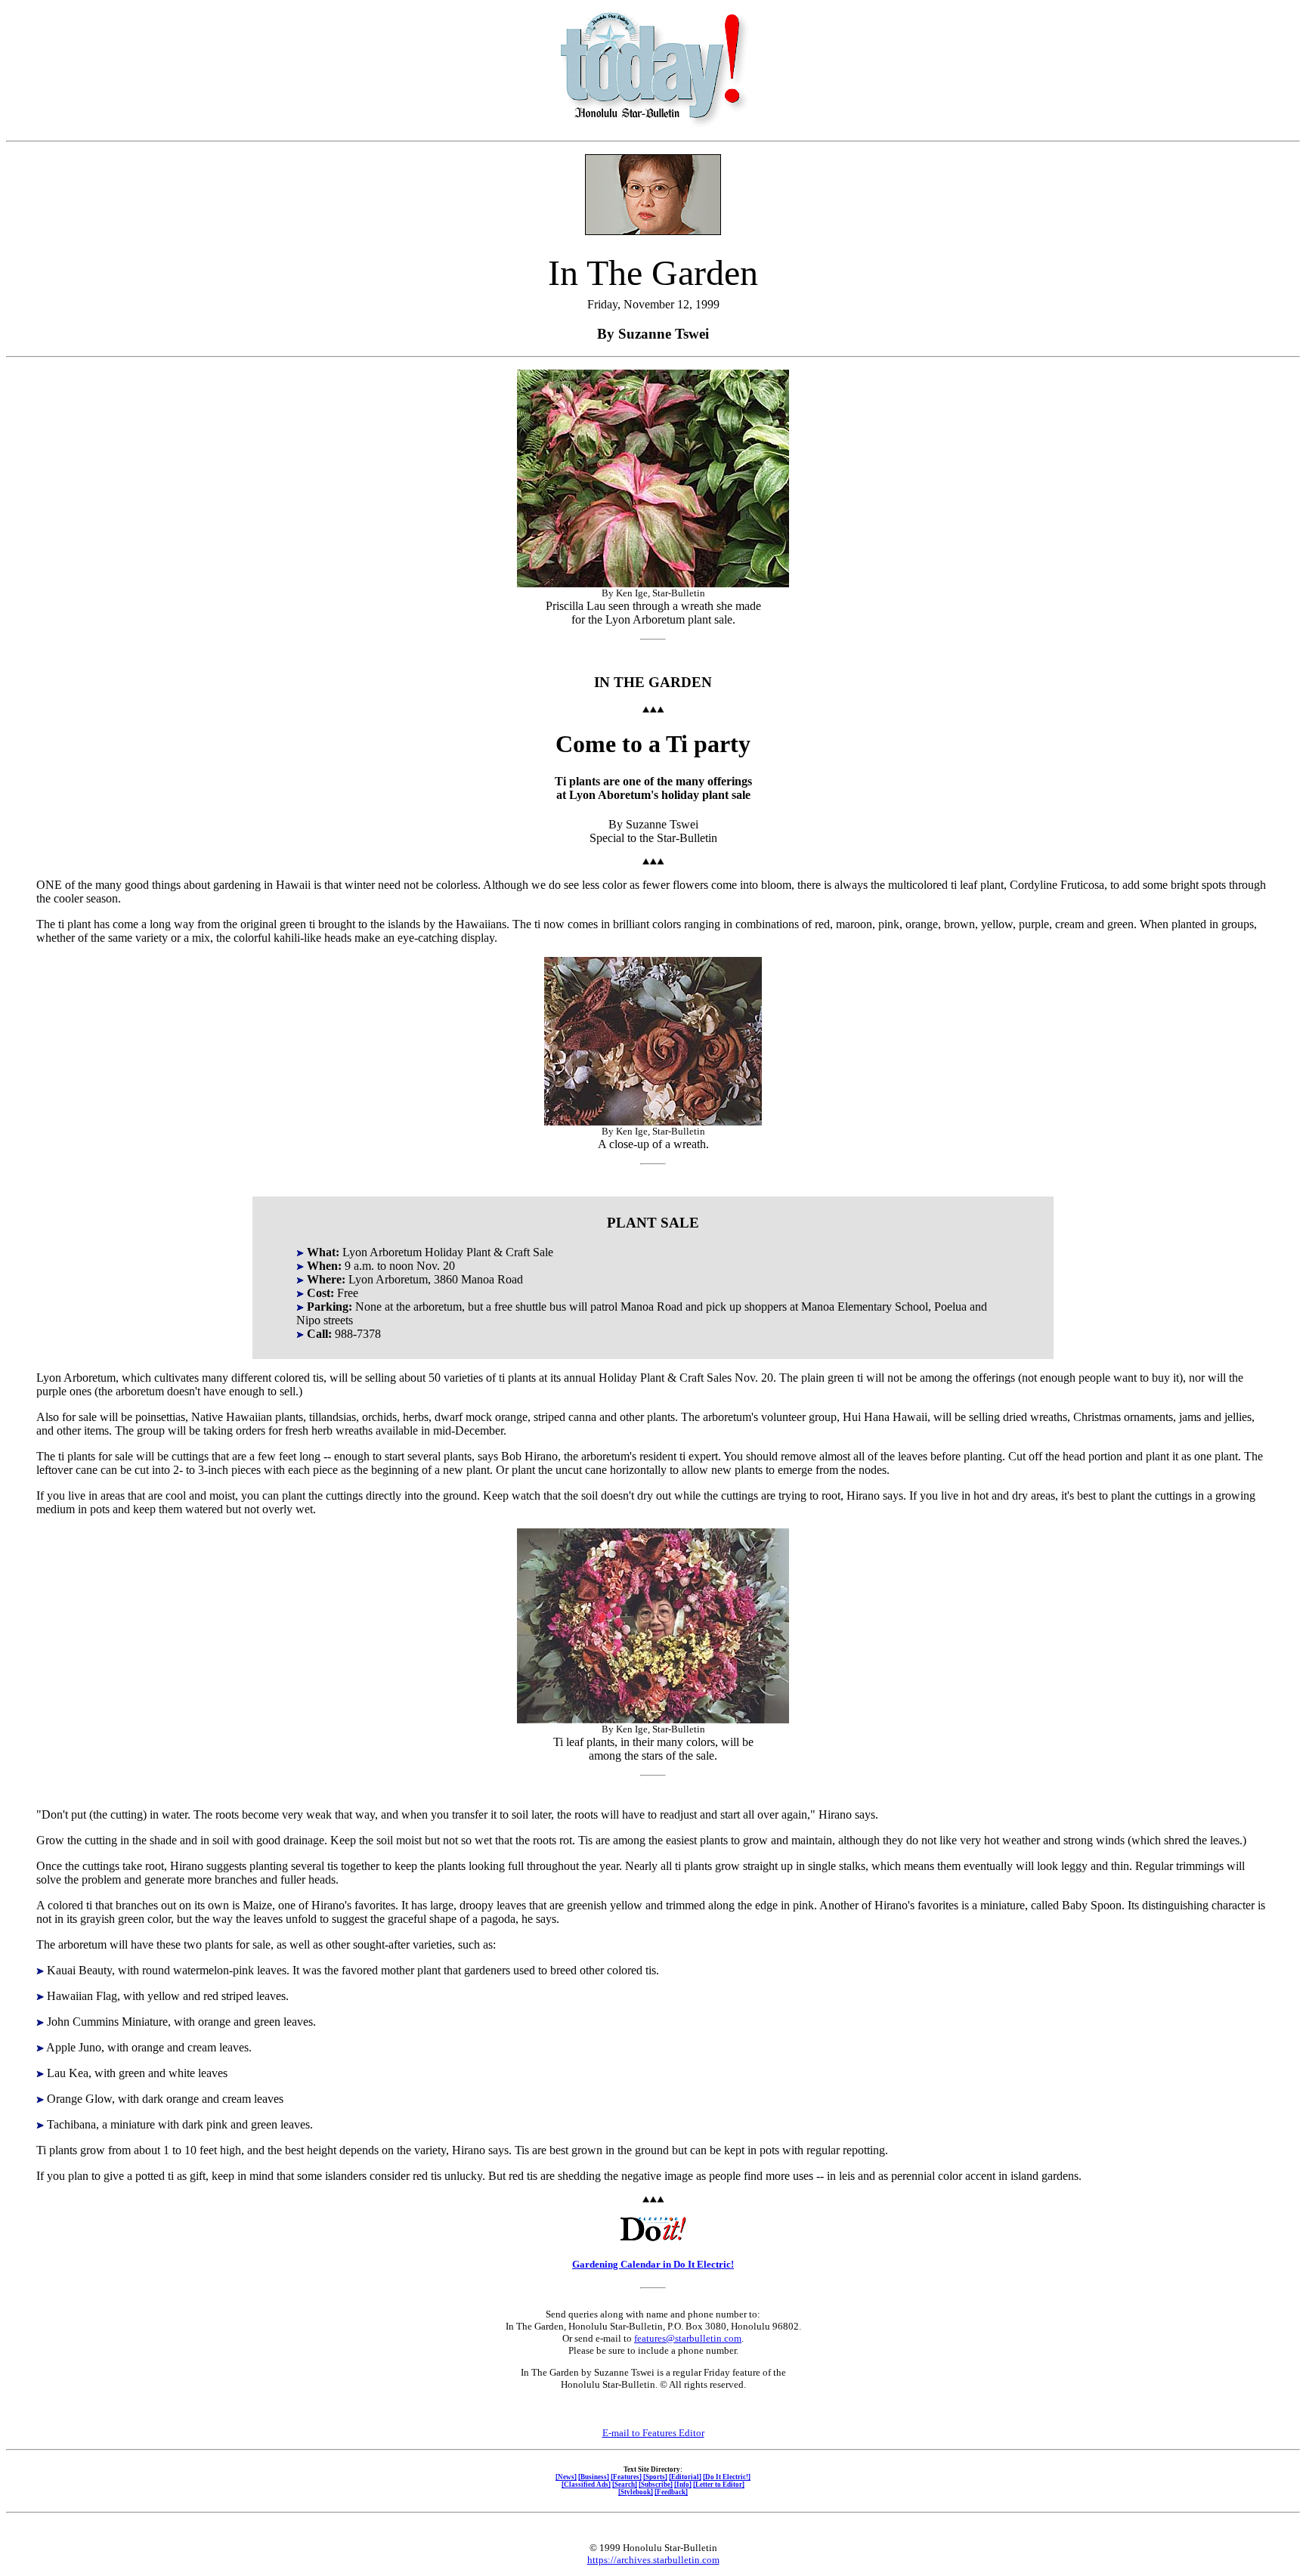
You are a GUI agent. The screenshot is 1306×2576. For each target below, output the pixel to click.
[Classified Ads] (586, 2485)
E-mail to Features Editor (653, 2433)
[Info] (683, 2485)
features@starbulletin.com (688, 2338)
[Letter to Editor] (719, 2485)
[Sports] (655, 2477)
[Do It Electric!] (727, 2477)
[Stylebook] (636, 2492)
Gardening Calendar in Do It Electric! (653, 2264)
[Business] (594, 2477)
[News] (566, 2477)
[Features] (626, 2477)
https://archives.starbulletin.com (653, 2560)
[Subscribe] (656, 2485)
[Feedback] (671, 2492)
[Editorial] (685, 2477)
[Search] (625, 2485)
